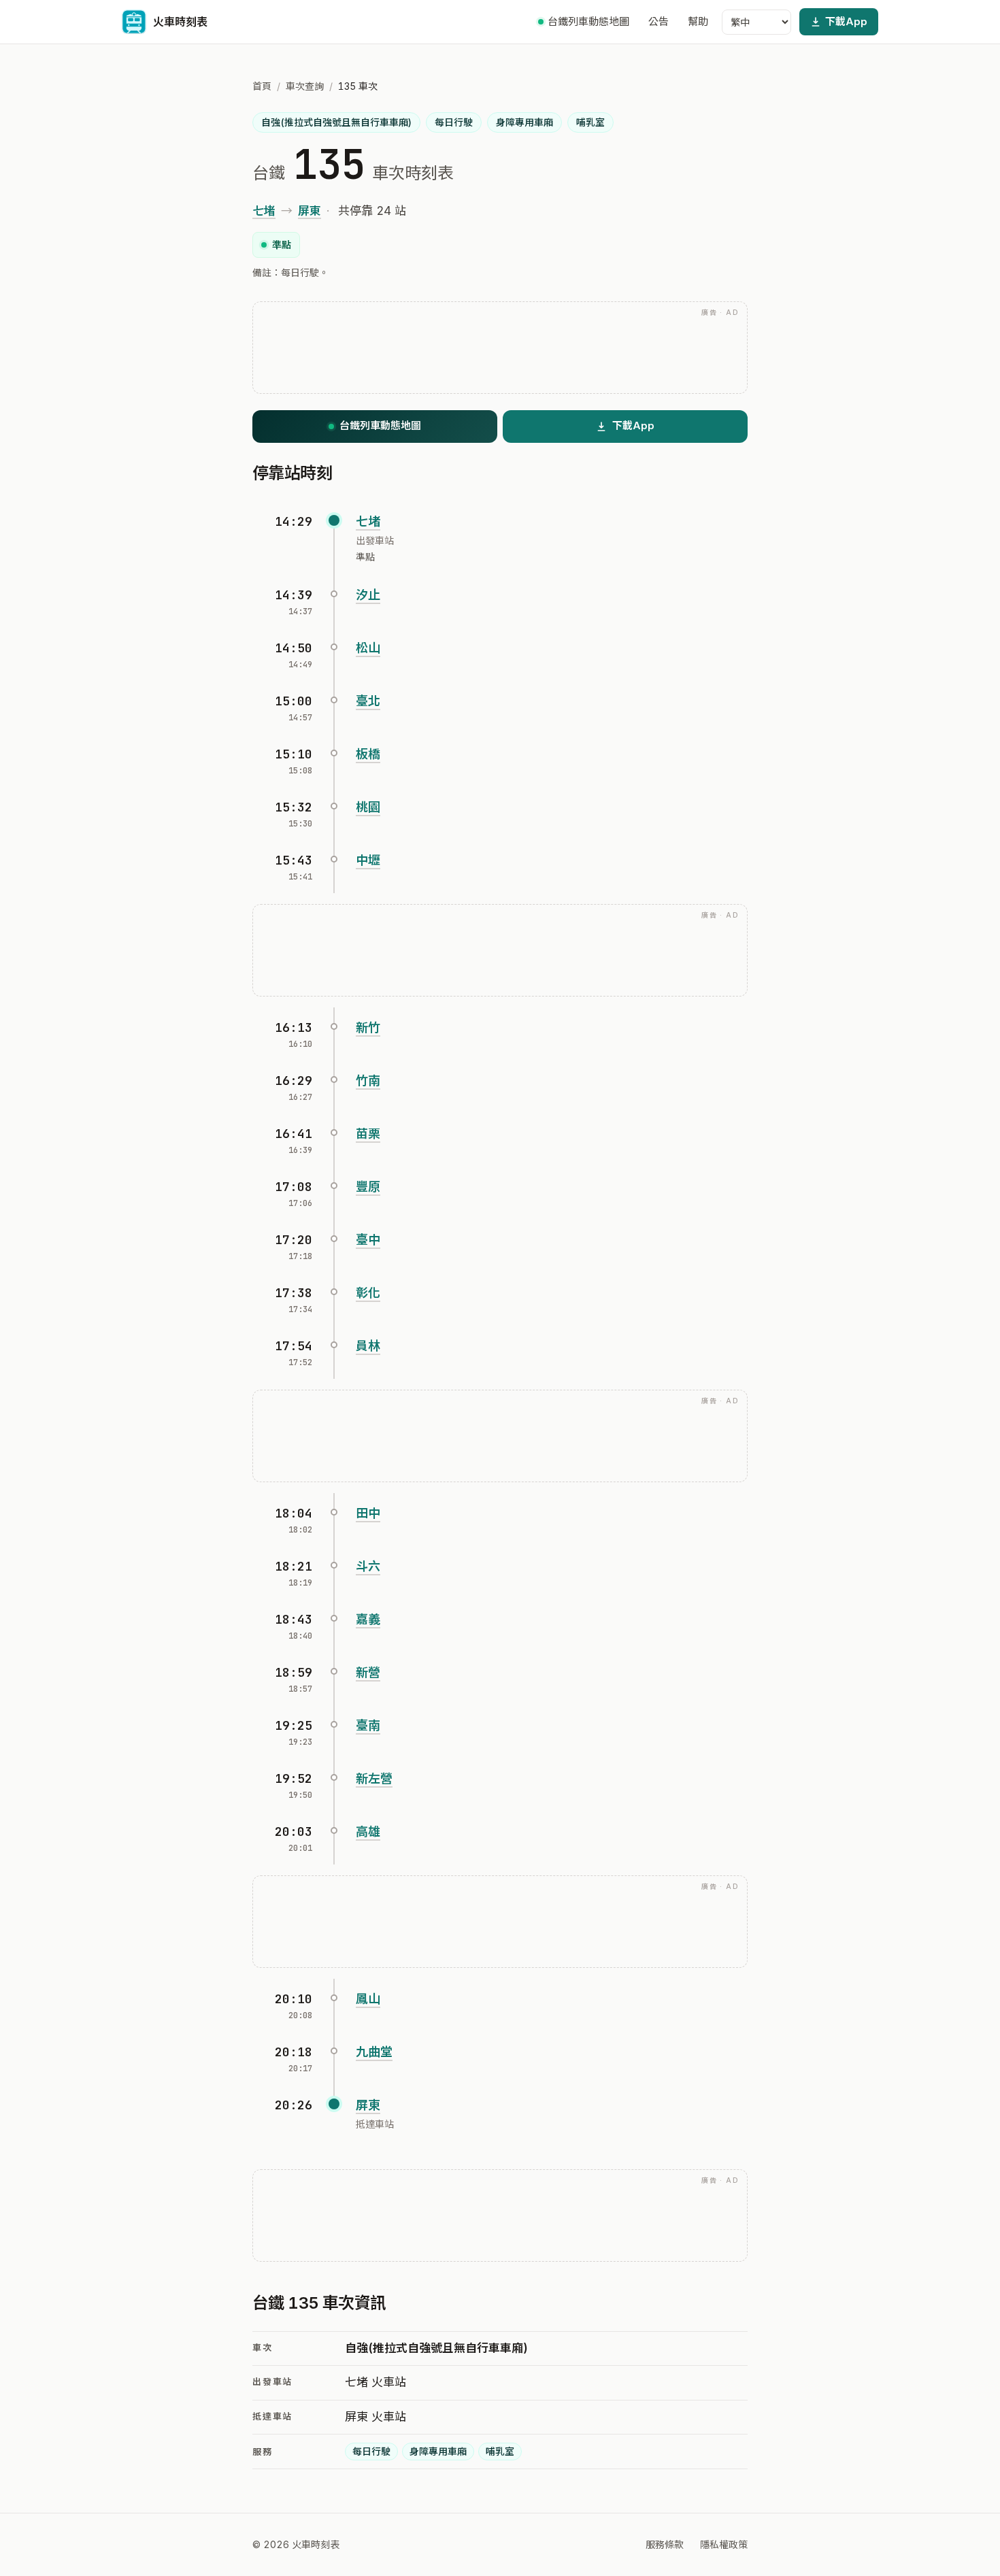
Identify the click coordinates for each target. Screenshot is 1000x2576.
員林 (368, 1346)
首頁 (262, 86)
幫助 (698, 21)
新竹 (368, 1027)
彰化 (368, 1293)
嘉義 (368, 1619)
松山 (368, 648)
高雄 (368, 1831)
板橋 (368, 754)
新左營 (374, 1778)
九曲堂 (374, 2052)
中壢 (368, 860)
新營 (368, 1672)
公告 (659, 21)
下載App (846, 21)
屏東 (310, 211)
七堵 (264, 211)
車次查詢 (305, 86)
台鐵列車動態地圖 (588, 21)
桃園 (368, 807)
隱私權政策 (724, 2544)
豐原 (368, 1187)
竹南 (368, 1081)
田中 (368, 1513)
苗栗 (368, 1134)
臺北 (368, 701)
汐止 (368, 595)
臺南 (368, 1725)
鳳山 (368, 1999)
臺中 (368, 1240)
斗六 (368, 1566)
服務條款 (665, 2544)
